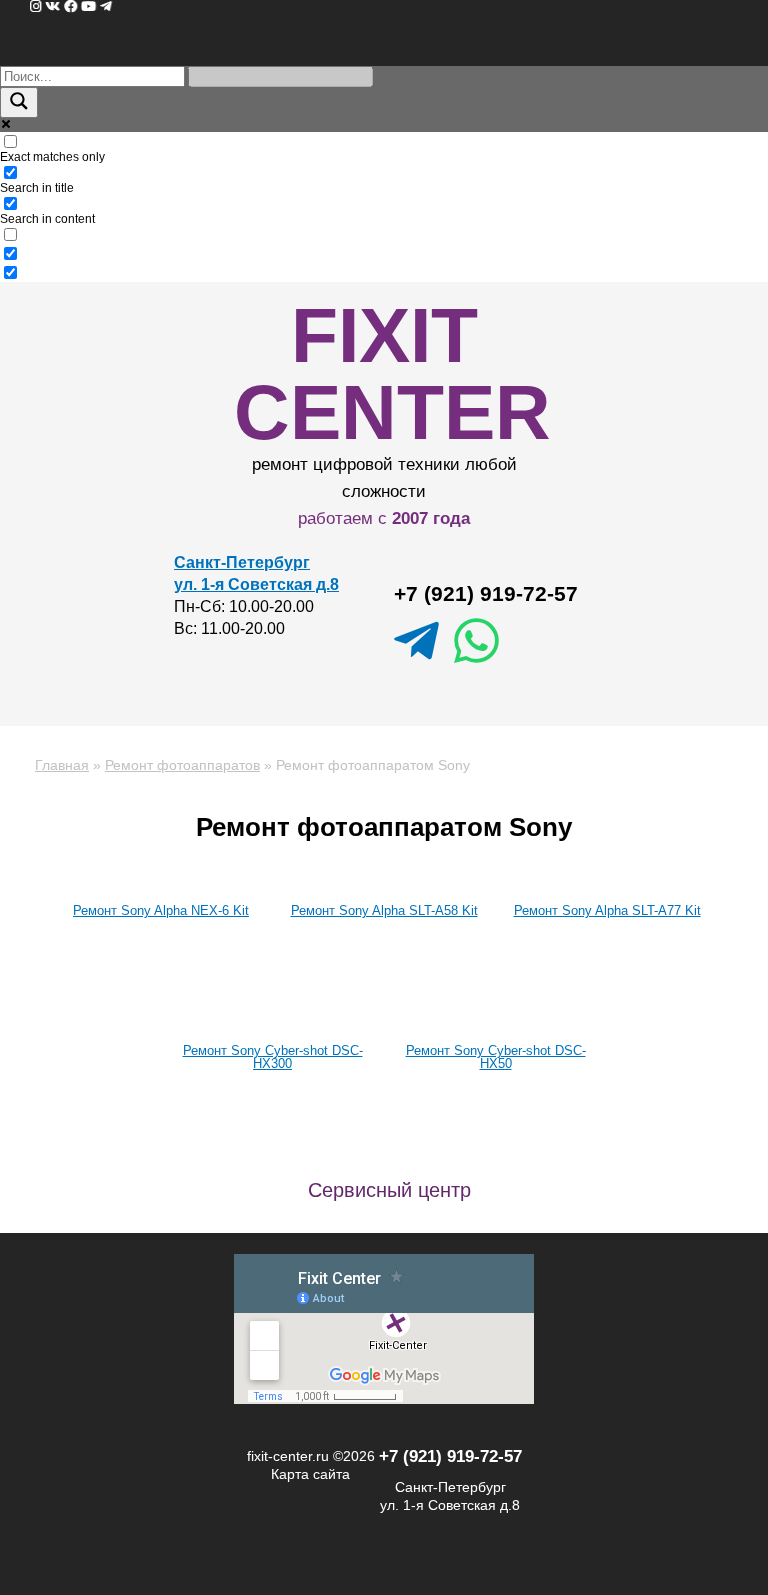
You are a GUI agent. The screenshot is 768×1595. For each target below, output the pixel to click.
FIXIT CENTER (392, 373)
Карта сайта (310, 1474)
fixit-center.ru (288, 1456)
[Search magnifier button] (19, 102)
